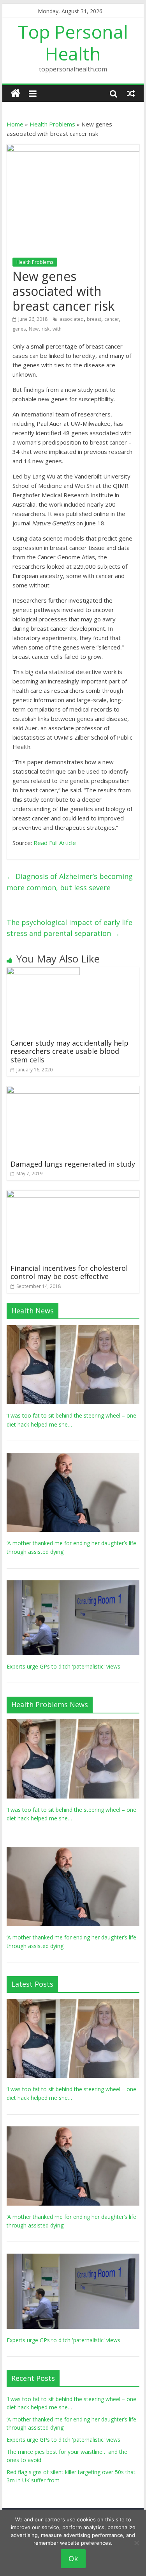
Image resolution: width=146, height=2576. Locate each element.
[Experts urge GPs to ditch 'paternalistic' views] (73, 1584)
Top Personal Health (73, 42)
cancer (112, 319)
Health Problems (52, 124)
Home (15, 124)
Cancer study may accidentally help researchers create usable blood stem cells (69, 1051)
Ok (73, 2558)
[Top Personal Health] (15, 93)
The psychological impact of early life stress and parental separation (69, 928)
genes (19, 329)
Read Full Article (55, 843)
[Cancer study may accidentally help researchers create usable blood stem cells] (43, 972)
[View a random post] (131, 93)
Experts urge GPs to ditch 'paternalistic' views (63, 1666)
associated (72, 319)
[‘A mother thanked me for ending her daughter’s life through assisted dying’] (73, 1457)
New (34, 329)
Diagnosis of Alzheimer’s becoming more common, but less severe (70, 882)
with (57, 329)
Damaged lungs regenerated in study (73, 1164)
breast (94, 319)
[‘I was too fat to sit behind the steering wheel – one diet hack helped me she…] (73, 1329)
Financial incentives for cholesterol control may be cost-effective (69, 1272)
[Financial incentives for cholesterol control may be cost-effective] (73, 1195)
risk (46, 329)
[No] (136, 2543)
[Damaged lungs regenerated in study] (73, 1091)
